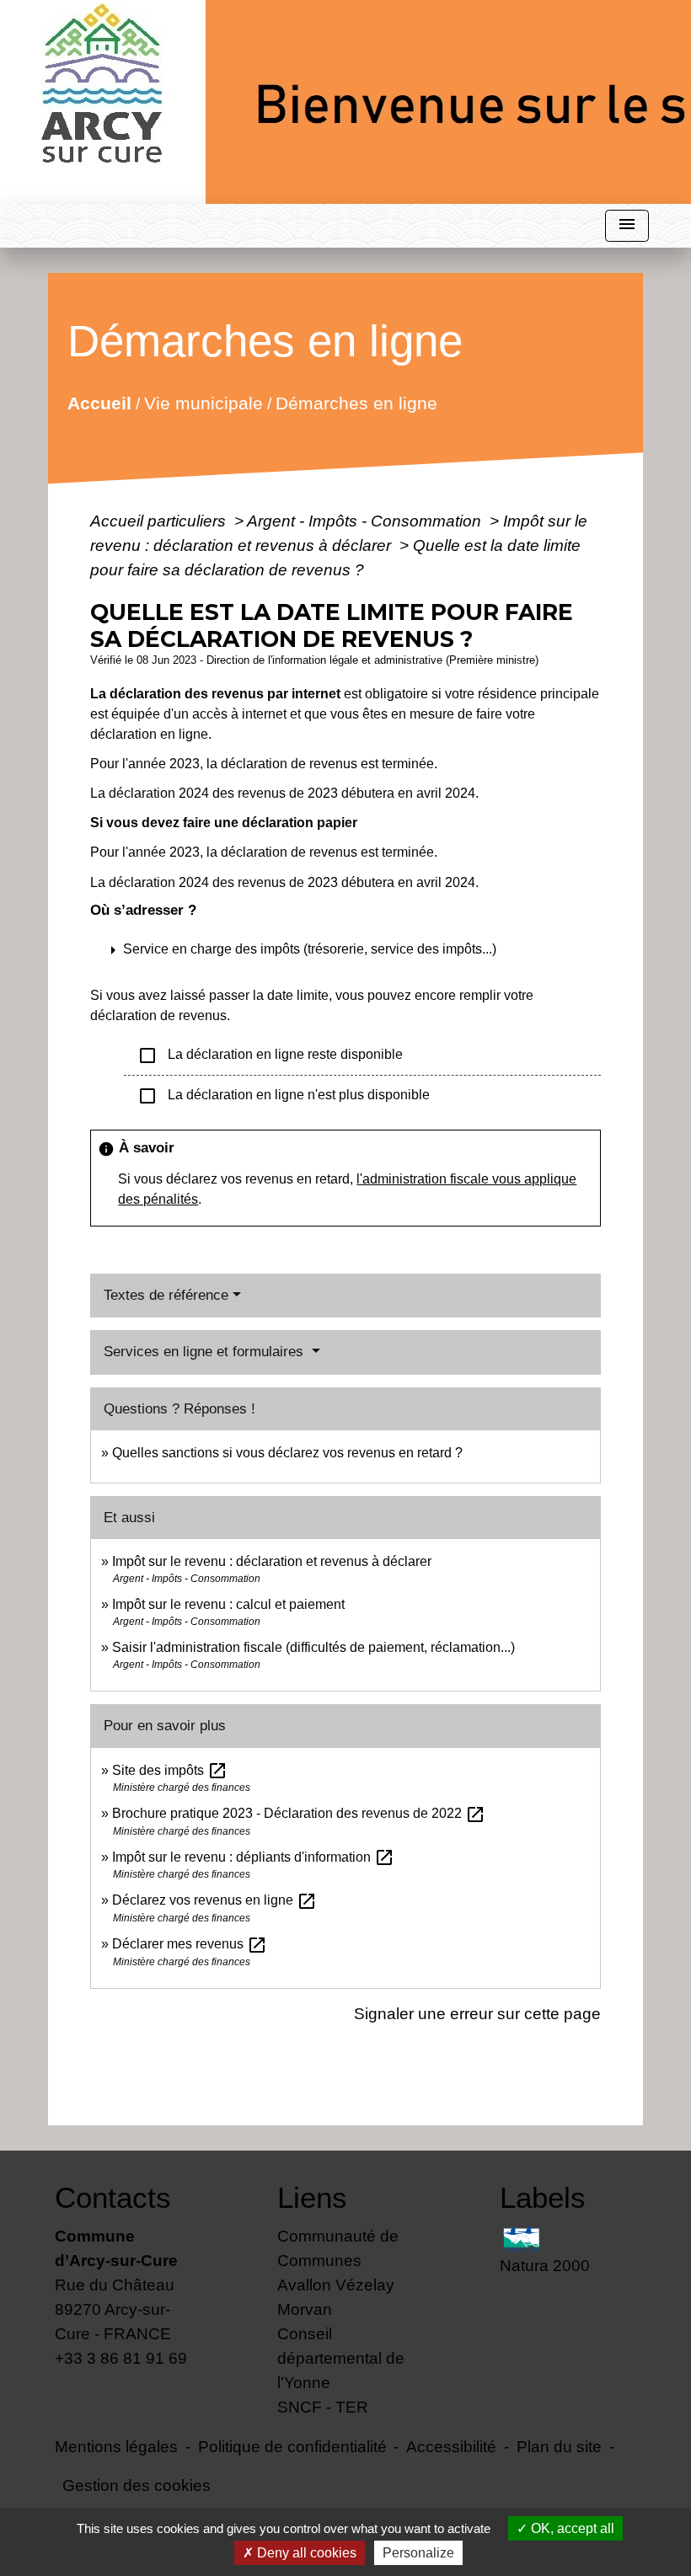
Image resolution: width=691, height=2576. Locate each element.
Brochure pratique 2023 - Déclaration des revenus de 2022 (299, 1813)
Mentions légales (116, 2446)
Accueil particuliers (160, 521)
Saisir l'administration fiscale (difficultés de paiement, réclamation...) (313, 1647)
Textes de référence (166, 1295)
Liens (312, 2197)
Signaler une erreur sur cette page (477, 2013)
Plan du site (559, 2446)
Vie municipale (204, 402)
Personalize (418, 2553)
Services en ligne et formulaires (206, 1352)
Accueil (99, 402)
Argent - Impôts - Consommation (366, 521)
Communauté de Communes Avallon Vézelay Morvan (338, 2272)
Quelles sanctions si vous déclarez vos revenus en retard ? (287, 1453)
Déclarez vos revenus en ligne (214, 1900)
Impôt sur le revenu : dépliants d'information (253, 1857)
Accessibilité (451, 2446)
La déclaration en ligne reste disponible (270, 1056)
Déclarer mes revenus (190, 1944)
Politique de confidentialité (292, 2446)
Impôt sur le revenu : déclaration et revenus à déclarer (272, 1561)
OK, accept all (571, 2528)
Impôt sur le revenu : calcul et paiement (228, 1604)
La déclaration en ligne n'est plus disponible (284, 1096)
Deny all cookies (305, 2553)
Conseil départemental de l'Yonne (341, 2358)
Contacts (113, 2197)
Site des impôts (170, 1770)
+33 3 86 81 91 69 (121, 2358)
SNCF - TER (323, 2407)
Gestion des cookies (137, 2485)
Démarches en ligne (356, 402)
